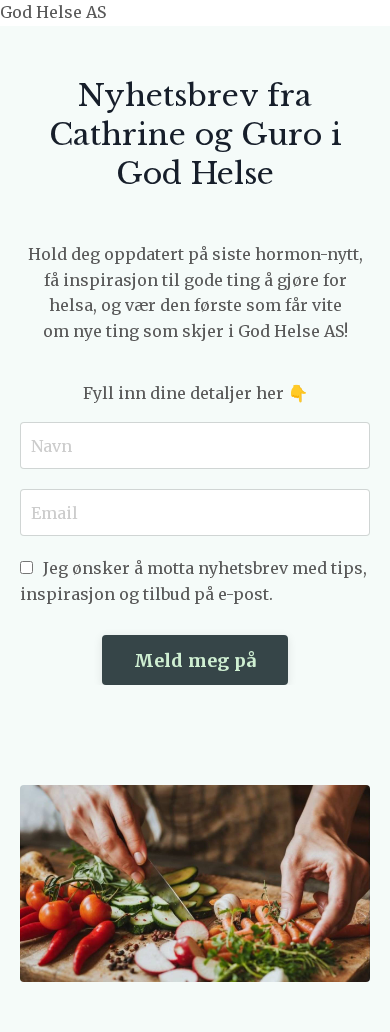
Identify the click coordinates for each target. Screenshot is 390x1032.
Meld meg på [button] (195, 660)
